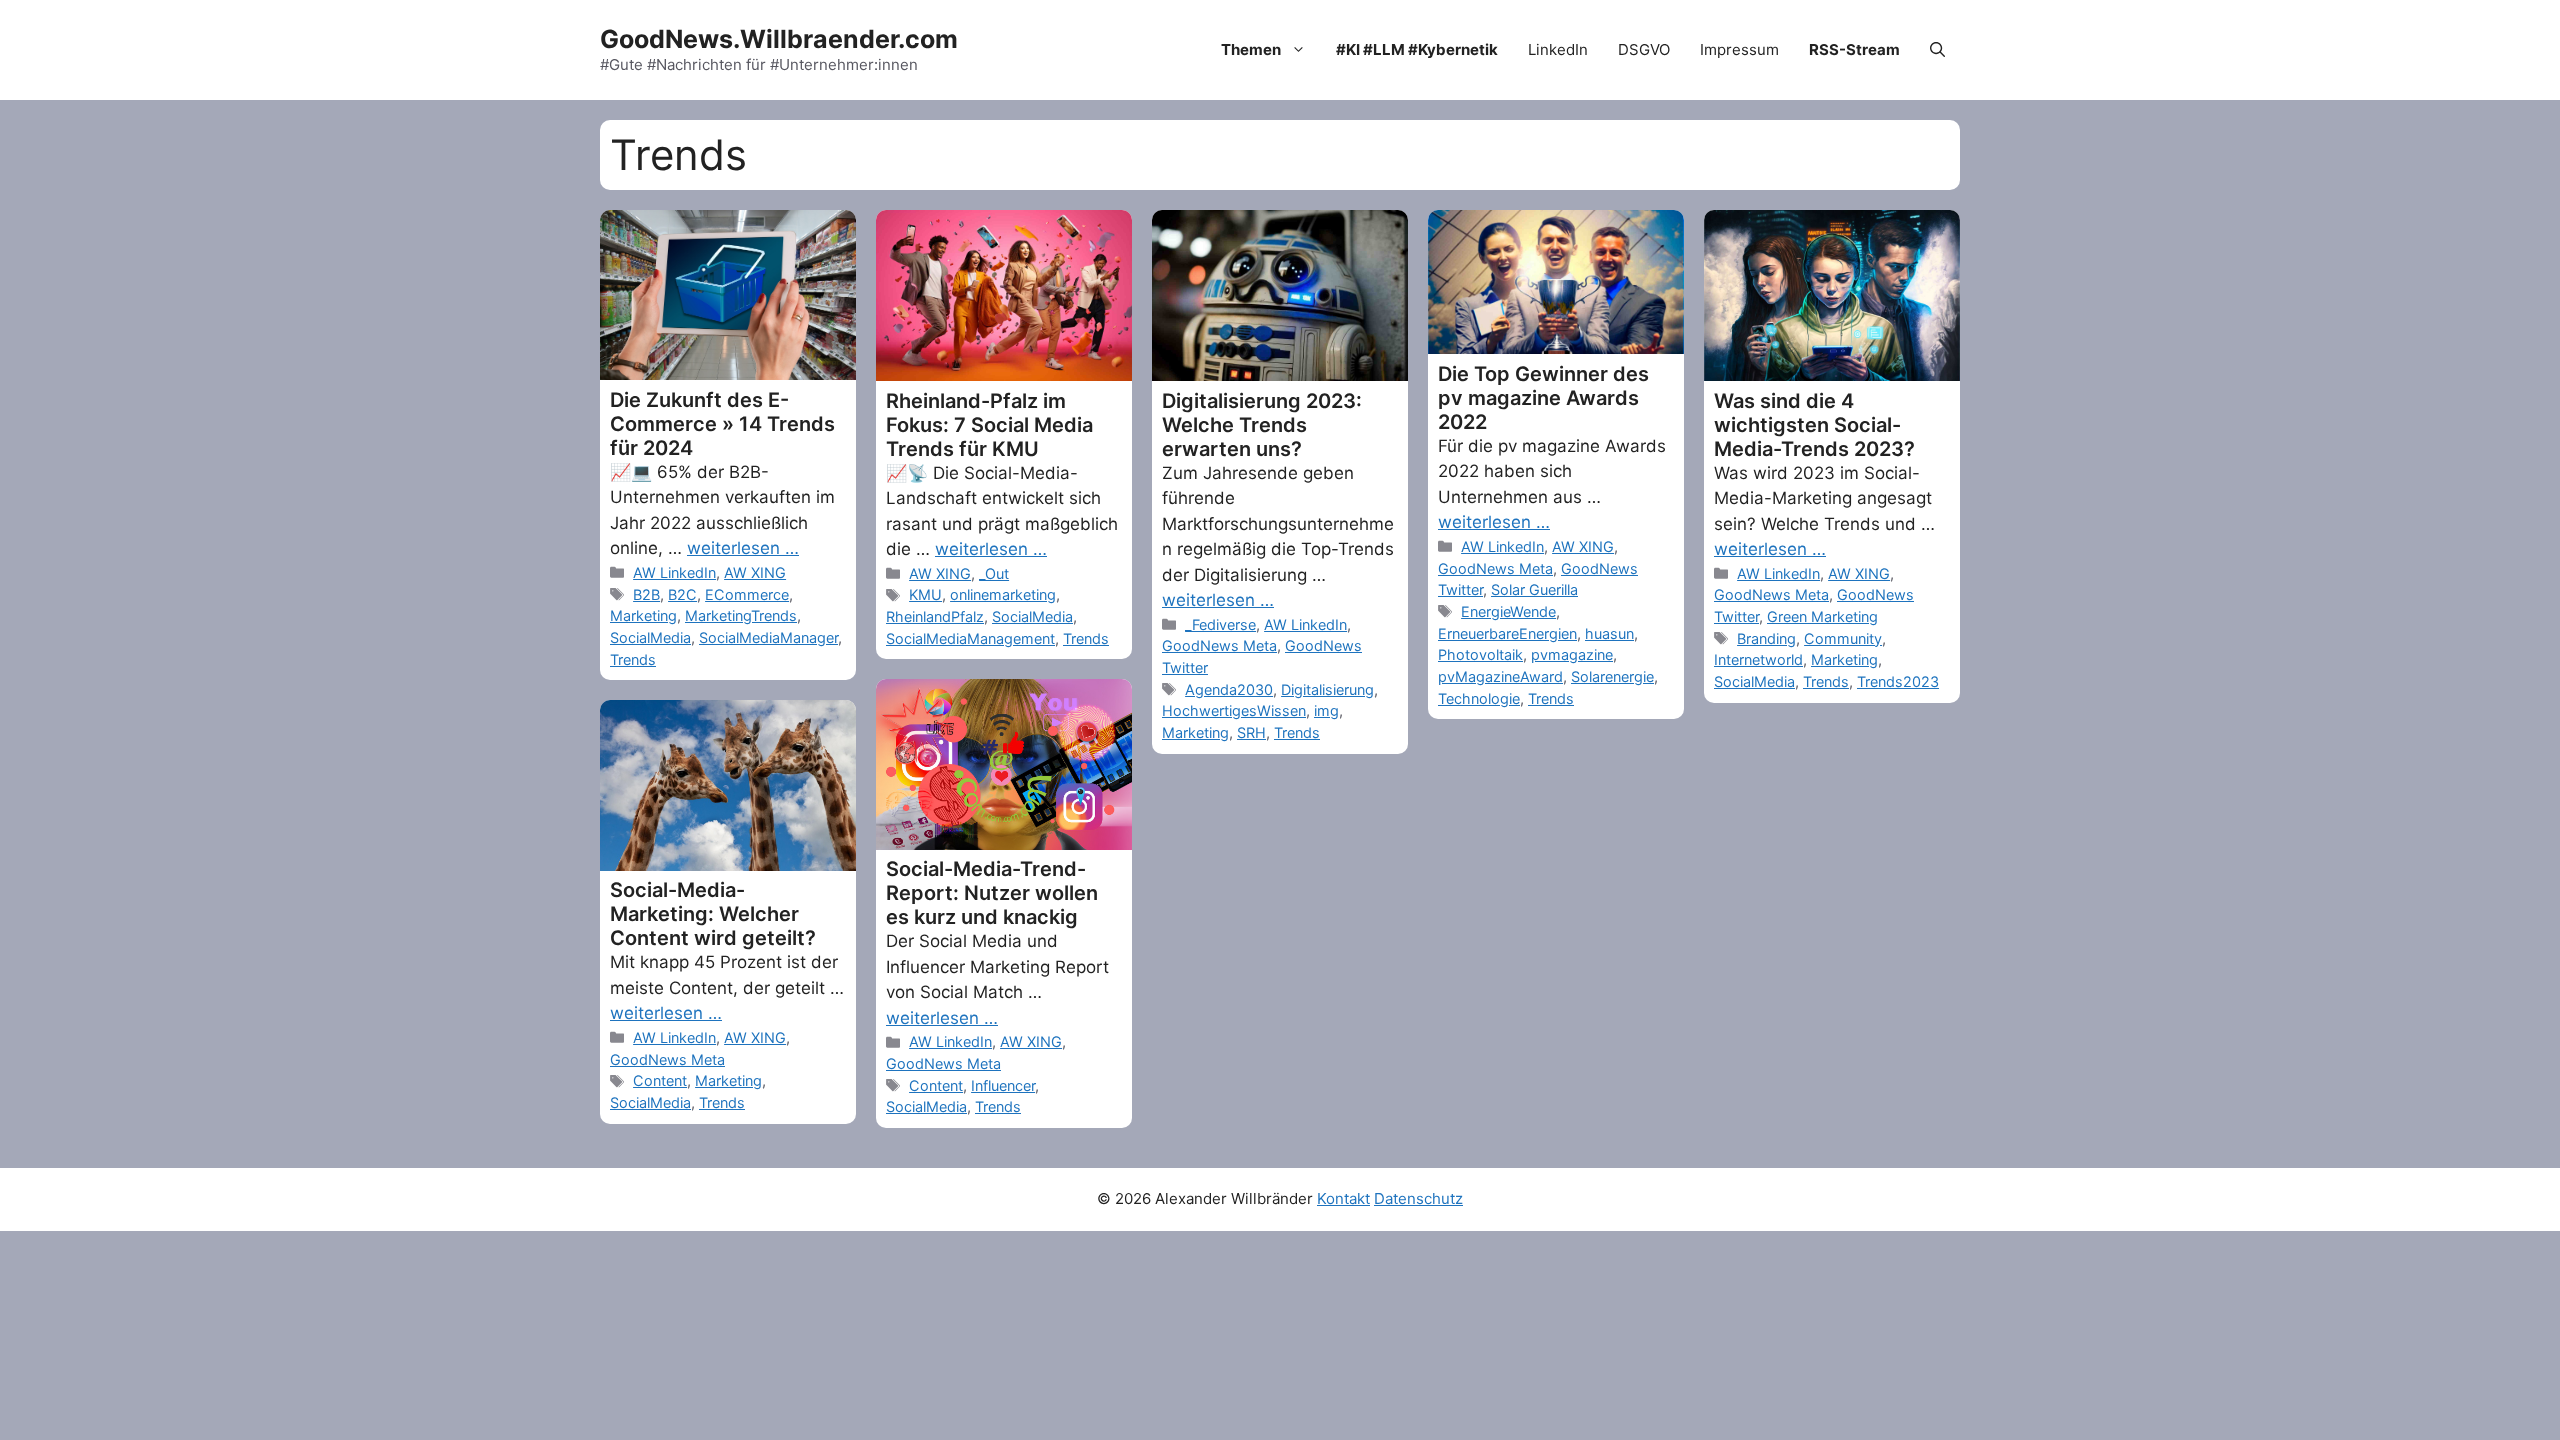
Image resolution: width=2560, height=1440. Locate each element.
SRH (1251, 732)
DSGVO (1644, 49)
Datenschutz (1418, 1198)
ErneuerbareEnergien (1507, 633)
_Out (994, 573)
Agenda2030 (1229, 689)
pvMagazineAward (1500, 676)
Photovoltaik (1480, 654)
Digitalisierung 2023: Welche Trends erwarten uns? (1262, 425)
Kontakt (1343, 1198)
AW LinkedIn (674, 572)
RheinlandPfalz (935, 616)
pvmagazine (1572, 654)
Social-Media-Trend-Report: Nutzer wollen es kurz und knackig (992, 893)
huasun (1609, 633)
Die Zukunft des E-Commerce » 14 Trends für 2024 (722, 424)
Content (936, 1085)
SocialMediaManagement (970, 638)
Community (1843, 638)
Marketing (643, 615)
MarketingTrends (741, 615)
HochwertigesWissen (1234, 710)
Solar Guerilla (1534, 589)
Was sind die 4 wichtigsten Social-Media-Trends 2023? (1814, 425)
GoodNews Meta (1219, 645)
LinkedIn (1558, 49)
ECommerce (747, 594)
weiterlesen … (743, 548)
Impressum (1739, 49)
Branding (1766, 638)
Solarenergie (1612, 676)
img (1326, 710)
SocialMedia (650, 637)
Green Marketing (1822, 616)
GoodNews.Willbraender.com (779, 39)
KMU (925, 594)
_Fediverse (1220, 624)
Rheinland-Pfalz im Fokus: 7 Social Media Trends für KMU (989, 425)
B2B (646, 594)
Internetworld (1758, 659)
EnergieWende (1508, 611)
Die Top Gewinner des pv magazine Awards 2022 (1543, 398)
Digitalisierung (1327, 689)
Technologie (1479, 698)
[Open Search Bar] (1937, 50)
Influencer (1003, 1085)
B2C (682, 594)
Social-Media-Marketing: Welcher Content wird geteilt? (713, 914)
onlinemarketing (1003, 594)
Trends (633, 659)
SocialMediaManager (768, 637)
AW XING (755, 572)
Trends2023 (1898, 681)
